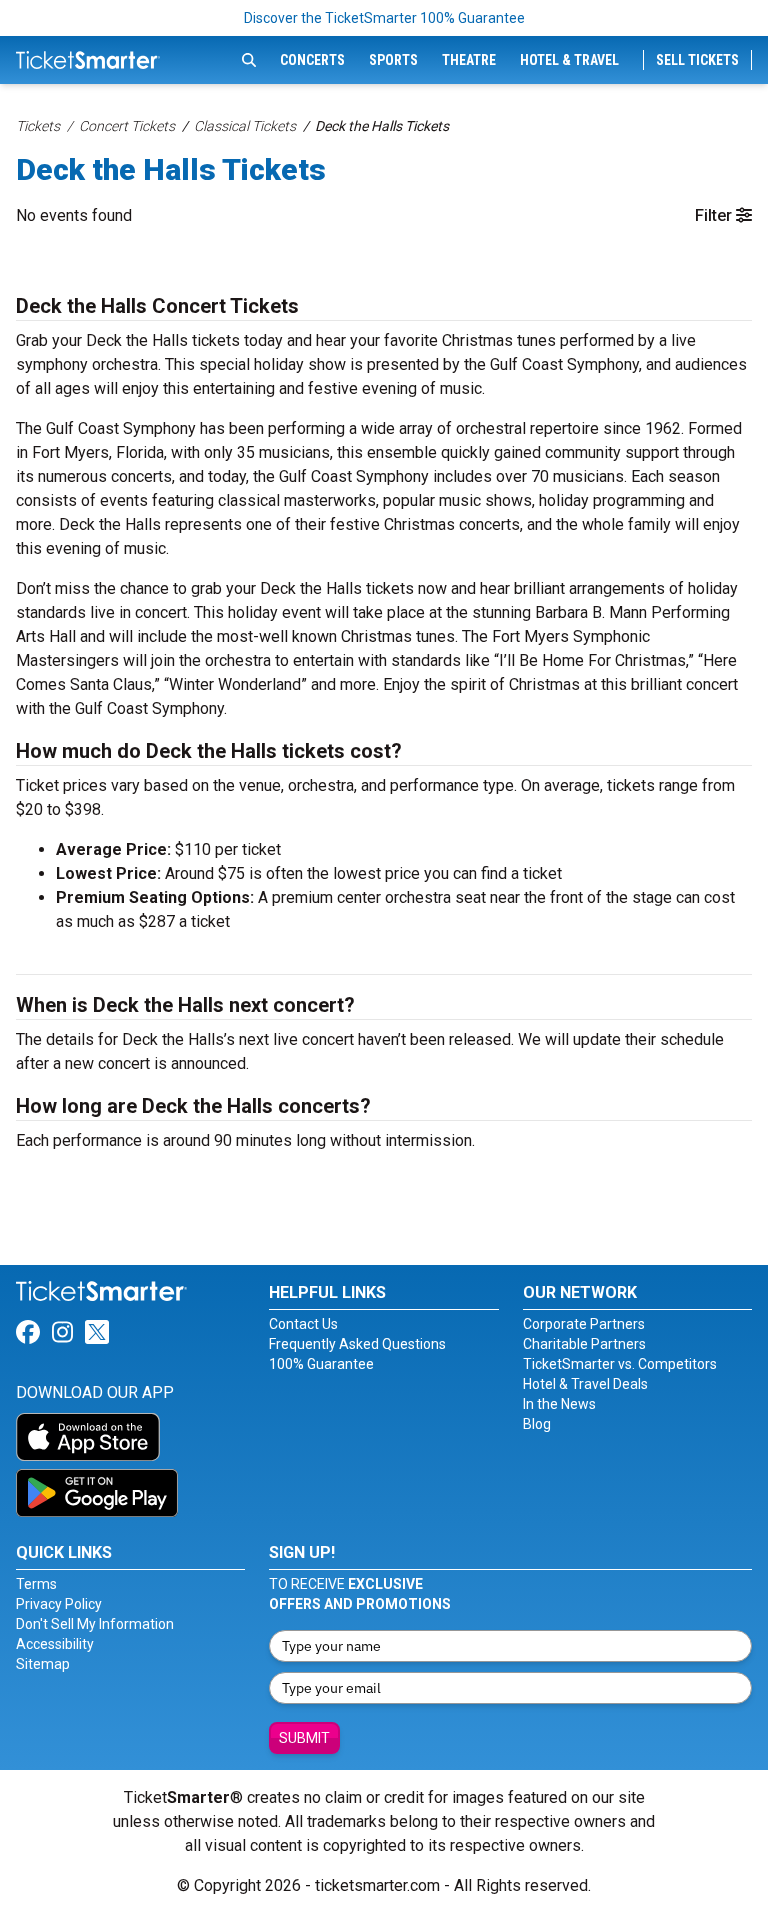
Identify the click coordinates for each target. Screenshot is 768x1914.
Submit (304, 1738)
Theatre (469, 60)
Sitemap (43, 1664)
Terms (36, 1584)
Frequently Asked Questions (357, 1344)
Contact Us (303, 1324)
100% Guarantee (321, 1364)
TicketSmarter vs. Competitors (620, 1364)
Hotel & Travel (569, 60)
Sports (393, 60)
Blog (537, 1424)
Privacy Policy (59, 1604)
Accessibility (55, 1644)
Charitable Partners (584, 1344)
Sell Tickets (697, 60)
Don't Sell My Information (95, 1624)
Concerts (312, 60)
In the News (559, 1404)
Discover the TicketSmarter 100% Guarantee (384, 18)
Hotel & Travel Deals (585, 1384)
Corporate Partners (584, 1324)
